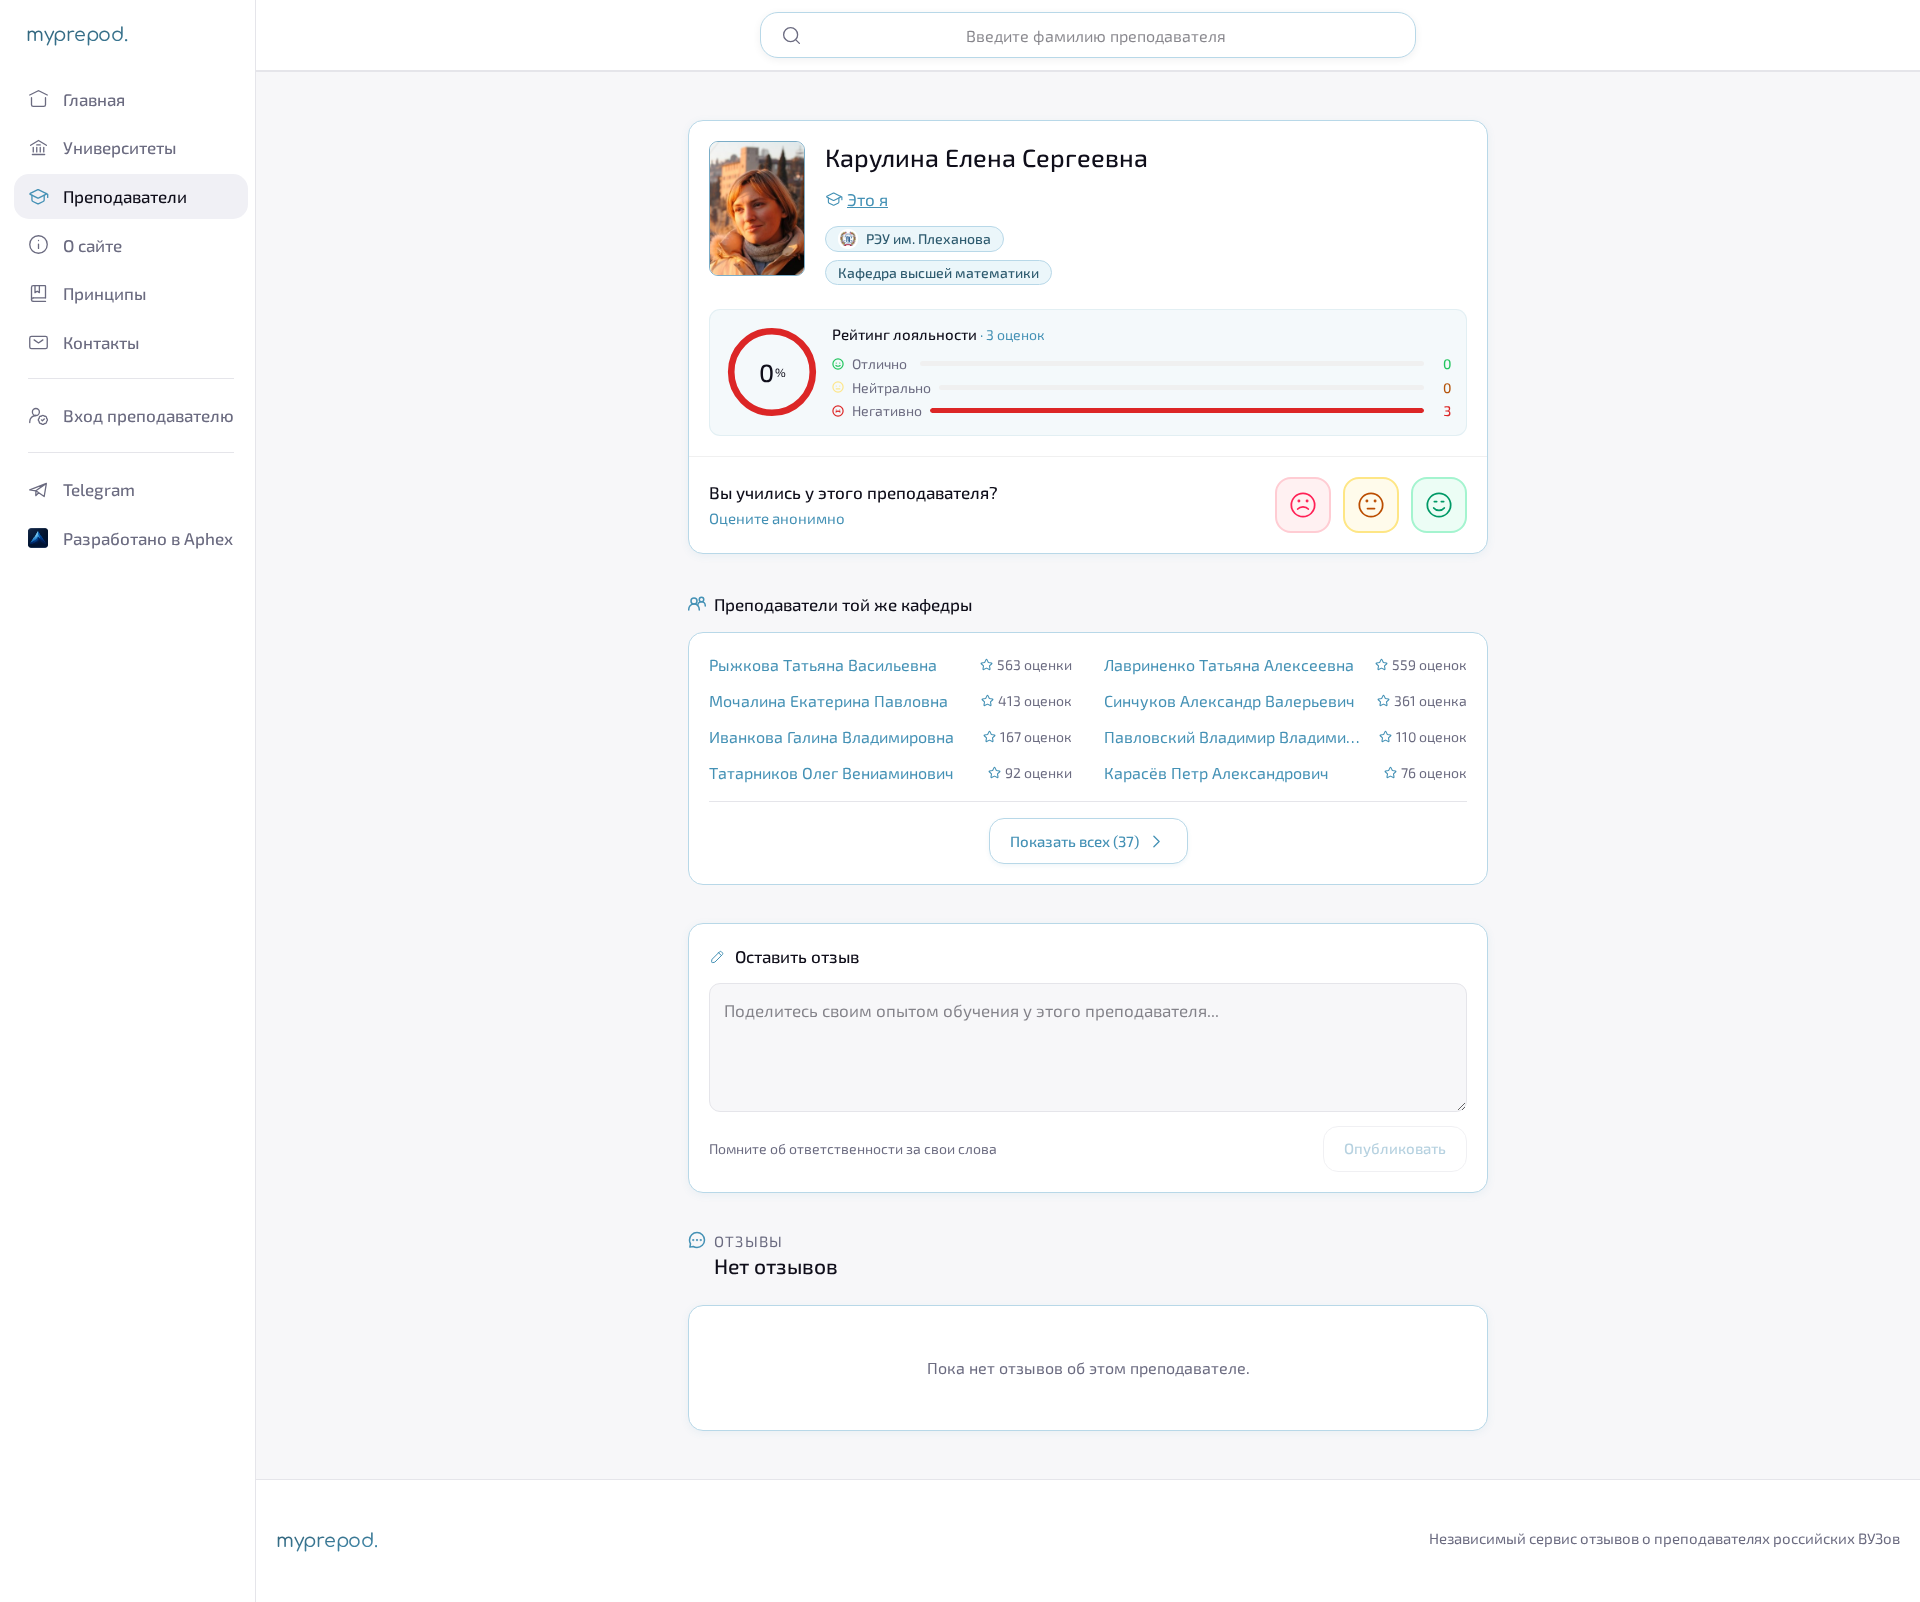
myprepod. (76, 34)
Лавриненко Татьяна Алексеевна (1229, 664)
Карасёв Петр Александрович (1216, 772)
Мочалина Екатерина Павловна (828, 700)
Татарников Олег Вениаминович (831, 772)
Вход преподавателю (148, 415)
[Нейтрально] (1371, 505)
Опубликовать (1395, 1148)
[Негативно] (1303, 505)
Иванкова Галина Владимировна (831, 736)
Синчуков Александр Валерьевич (1229, 700)
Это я (867, 199)
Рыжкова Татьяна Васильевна (823, 664)
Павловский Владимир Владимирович (1235, 736)
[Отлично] (1439, 505)
